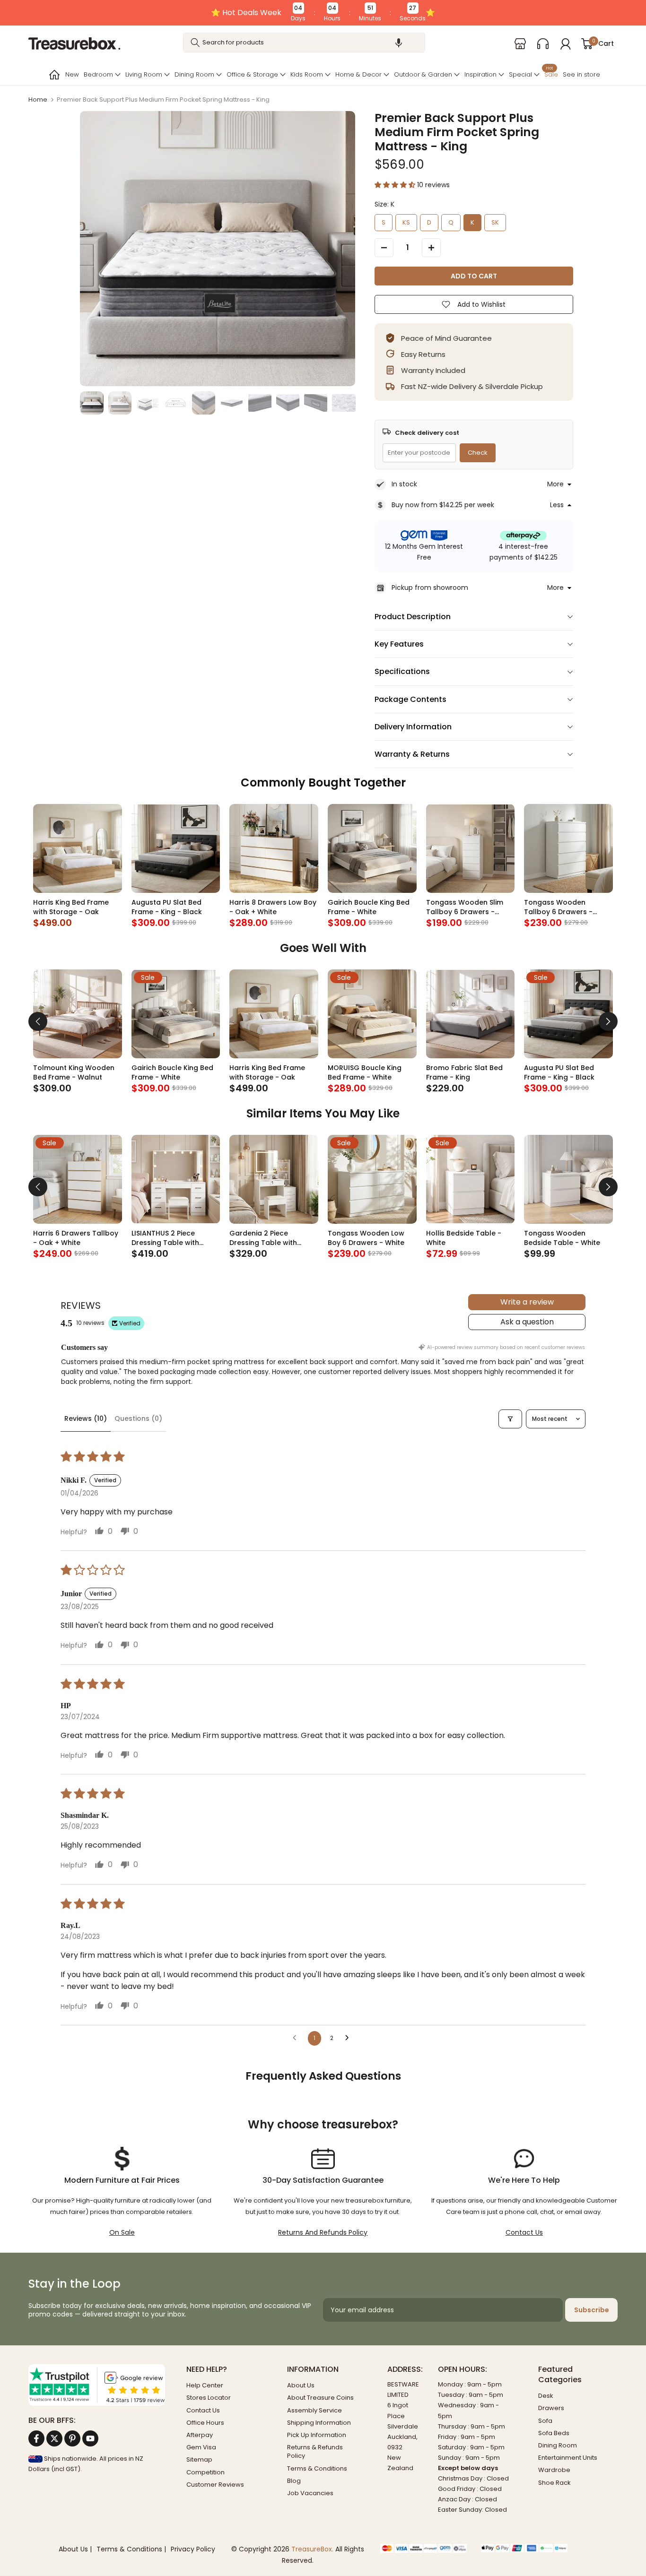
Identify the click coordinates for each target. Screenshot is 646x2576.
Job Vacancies (310, 2493)
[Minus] (384, 248)
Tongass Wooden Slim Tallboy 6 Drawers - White (465, 907)
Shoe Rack (554, 2483)
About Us (301, 2385)
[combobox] (304, 43)
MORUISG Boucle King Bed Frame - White (365, 1072)
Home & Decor (358, 74)
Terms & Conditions (317, 2468)
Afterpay (200, 2435)
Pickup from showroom (430, 588)
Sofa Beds (554, 2433)
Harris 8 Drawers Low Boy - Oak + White (273, 907)
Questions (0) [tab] (138, 1418)
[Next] (608, 1021)
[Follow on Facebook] (36, 2438)
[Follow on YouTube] (90, 2438)
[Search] (195, 43)
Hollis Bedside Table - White (464, 1238)
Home (38, 99)
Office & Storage (252, 74)
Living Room (144, 74)
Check (478, 453)
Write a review (527, 1302)
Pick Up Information (317, 2435)
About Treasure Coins (320, 2398)
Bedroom (98, 74)
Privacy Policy (193, 2549)
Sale (551, 73)
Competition (205, 2472)
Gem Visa (201, 2447)
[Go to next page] (349, 2038)
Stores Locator (209, 2398)
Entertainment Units (568, 2458)
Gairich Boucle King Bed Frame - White (369, 907)
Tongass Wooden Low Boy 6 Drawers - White (366, 1238)
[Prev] (38, 1021)
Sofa (545, 2421)
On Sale (122, 2232)
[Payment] (423, 2549)
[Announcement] (323, 13)
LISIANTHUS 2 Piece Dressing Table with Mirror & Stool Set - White (175, 1238)
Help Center (205, 2385)
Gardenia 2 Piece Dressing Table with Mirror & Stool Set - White (273, 1238)
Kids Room (307, 74)
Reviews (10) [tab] (86, 1418)
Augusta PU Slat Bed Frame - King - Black (167, 907)
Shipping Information (319, 2423)
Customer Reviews (215, 2485)
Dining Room (194, 74)
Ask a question (527, 1322)
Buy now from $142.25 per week (443, 505)
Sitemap (199, 2459)
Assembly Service (314, 2410)
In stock (404, 484)
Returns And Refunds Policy (323, 2232)
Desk (546, 2396)
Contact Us (524, 2232)
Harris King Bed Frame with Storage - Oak (71, 907)
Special (520, 74)
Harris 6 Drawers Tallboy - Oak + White (76, 1238)
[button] (399, 43)
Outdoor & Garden (423, 74)
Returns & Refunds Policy (315, 2451)
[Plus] (431, 248)
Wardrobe (554, 2470)
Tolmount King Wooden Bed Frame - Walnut (74, 1072)
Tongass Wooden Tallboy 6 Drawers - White (558, 907)
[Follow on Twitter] (54, 2438)
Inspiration (480, 74)
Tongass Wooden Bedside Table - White (562, 1238)
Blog (294, 2481)
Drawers (551, 2408)
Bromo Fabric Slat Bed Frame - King (464, 1072)
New (72, 74)
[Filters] (510, 1419)
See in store (581, 74)
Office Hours (205, 2423)
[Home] (53, 75)
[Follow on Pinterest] (72, 2438)
